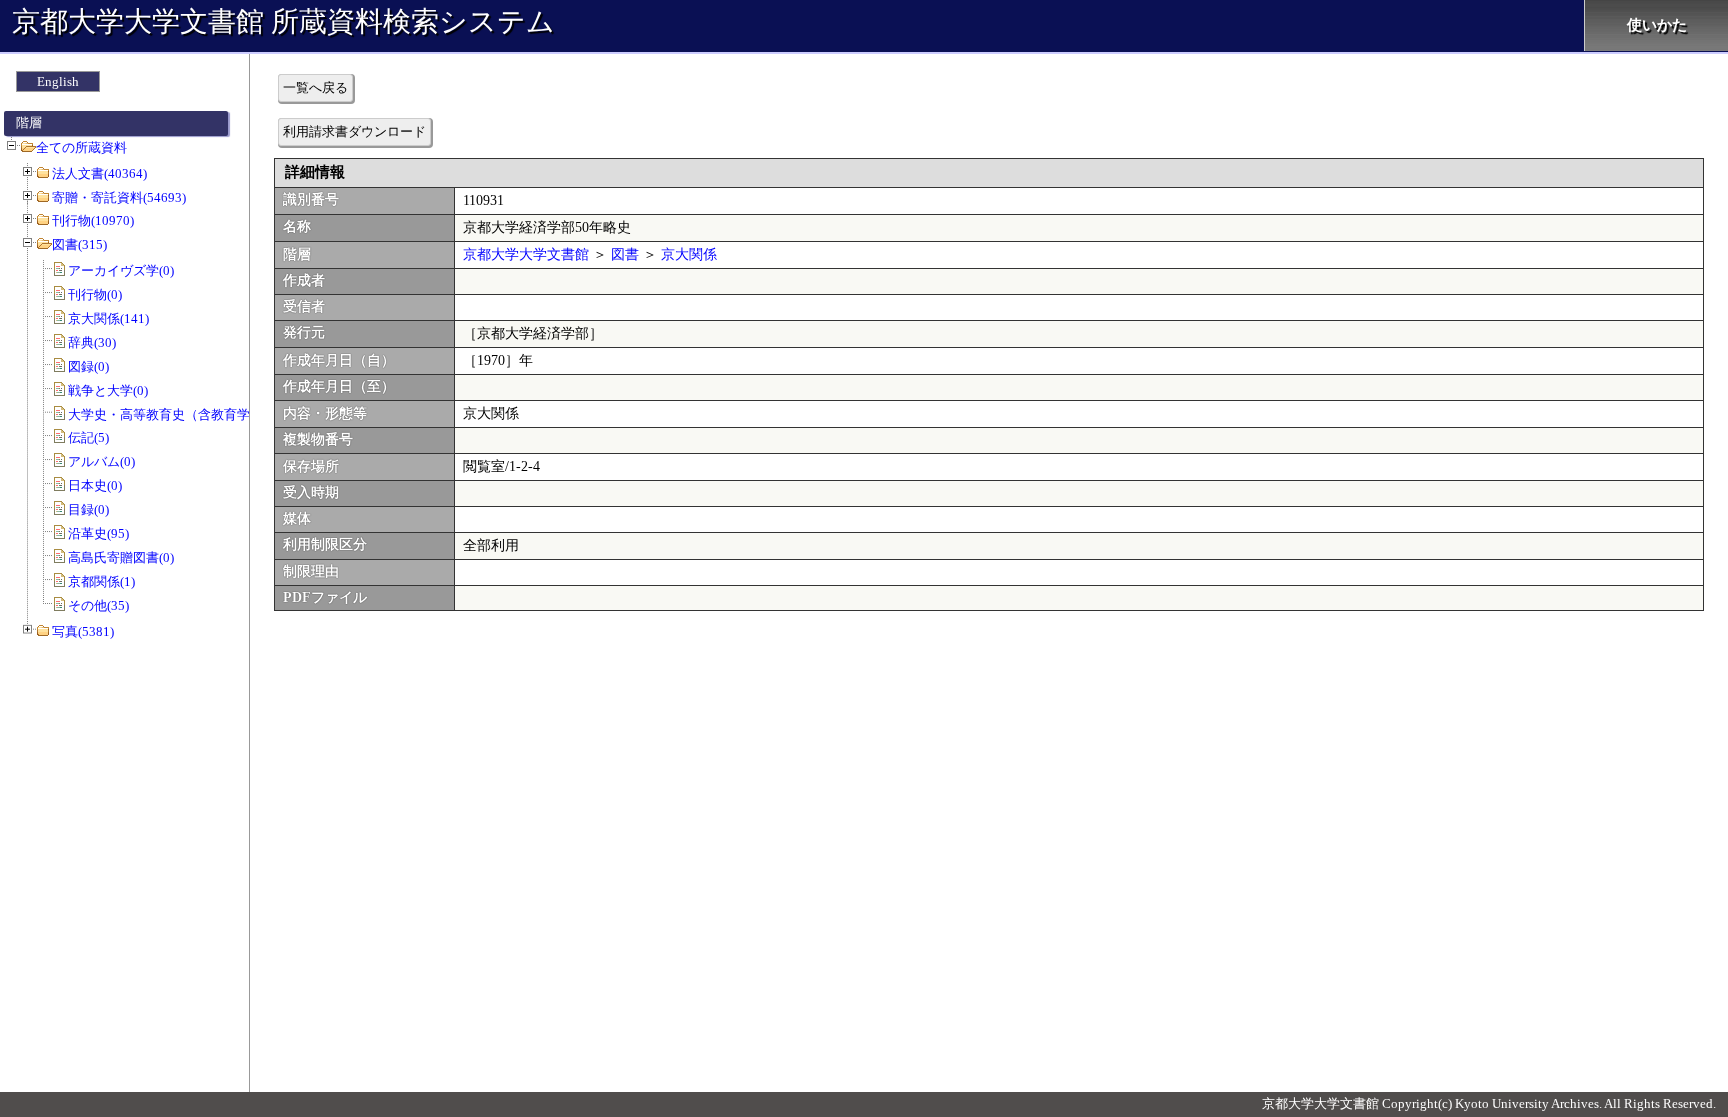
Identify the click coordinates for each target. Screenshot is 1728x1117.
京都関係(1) (101, 581)
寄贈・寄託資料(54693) (119, 197)
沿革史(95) (98, 533)
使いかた (1657, 25)
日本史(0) (95, 485)
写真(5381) (83, 631)
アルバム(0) (101, 461)
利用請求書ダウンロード (354, 131)
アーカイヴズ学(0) (121, 270)
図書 (625, 254)
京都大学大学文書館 (526, 254)
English (58, 81)
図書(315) (79, 244)
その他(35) (98, 605)
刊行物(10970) (93, 220)
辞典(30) (92, 342)
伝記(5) (88, 437)
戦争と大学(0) (108, 390)
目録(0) (88, 509)
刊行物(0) (95, 294)
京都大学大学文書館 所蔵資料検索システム (283, 21)
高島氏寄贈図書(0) (121, 557)
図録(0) (88, 366)
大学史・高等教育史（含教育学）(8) (173, 414)
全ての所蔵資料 (81, 147)
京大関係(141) (108, 318)
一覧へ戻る (315, 87)
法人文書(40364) (99, 173)
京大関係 (689, 254)
